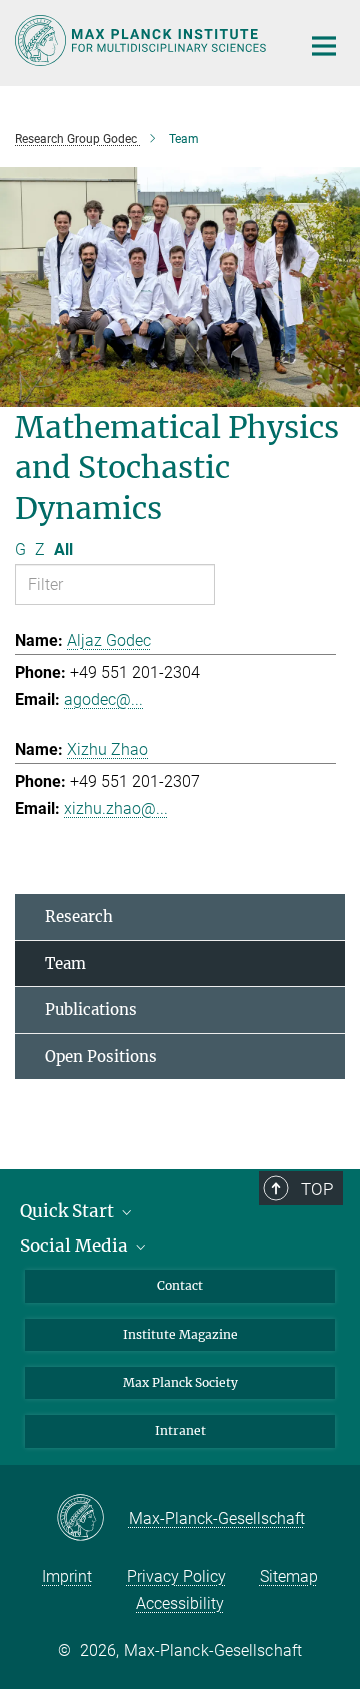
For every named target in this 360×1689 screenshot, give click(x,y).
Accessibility (180, 1603)
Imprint (67, 1576)
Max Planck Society (180, 1382)
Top (317, 1189)
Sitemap (289, 1576)
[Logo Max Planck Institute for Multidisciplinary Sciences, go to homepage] (142, 40)
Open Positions (101, 1056)
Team (65, 963)
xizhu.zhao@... (116, 808)
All (63, 549)
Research (79, 916)
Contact (180, 1285)
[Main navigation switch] (324, 46)
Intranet (180, 1430)
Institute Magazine (180, 1334)
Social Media (76, 1246)
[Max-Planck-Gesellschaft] (92, 1519)
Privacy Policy (176, 1576)
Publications (91, 1009)
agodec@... (103, 699)
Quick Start (69, 1211)
